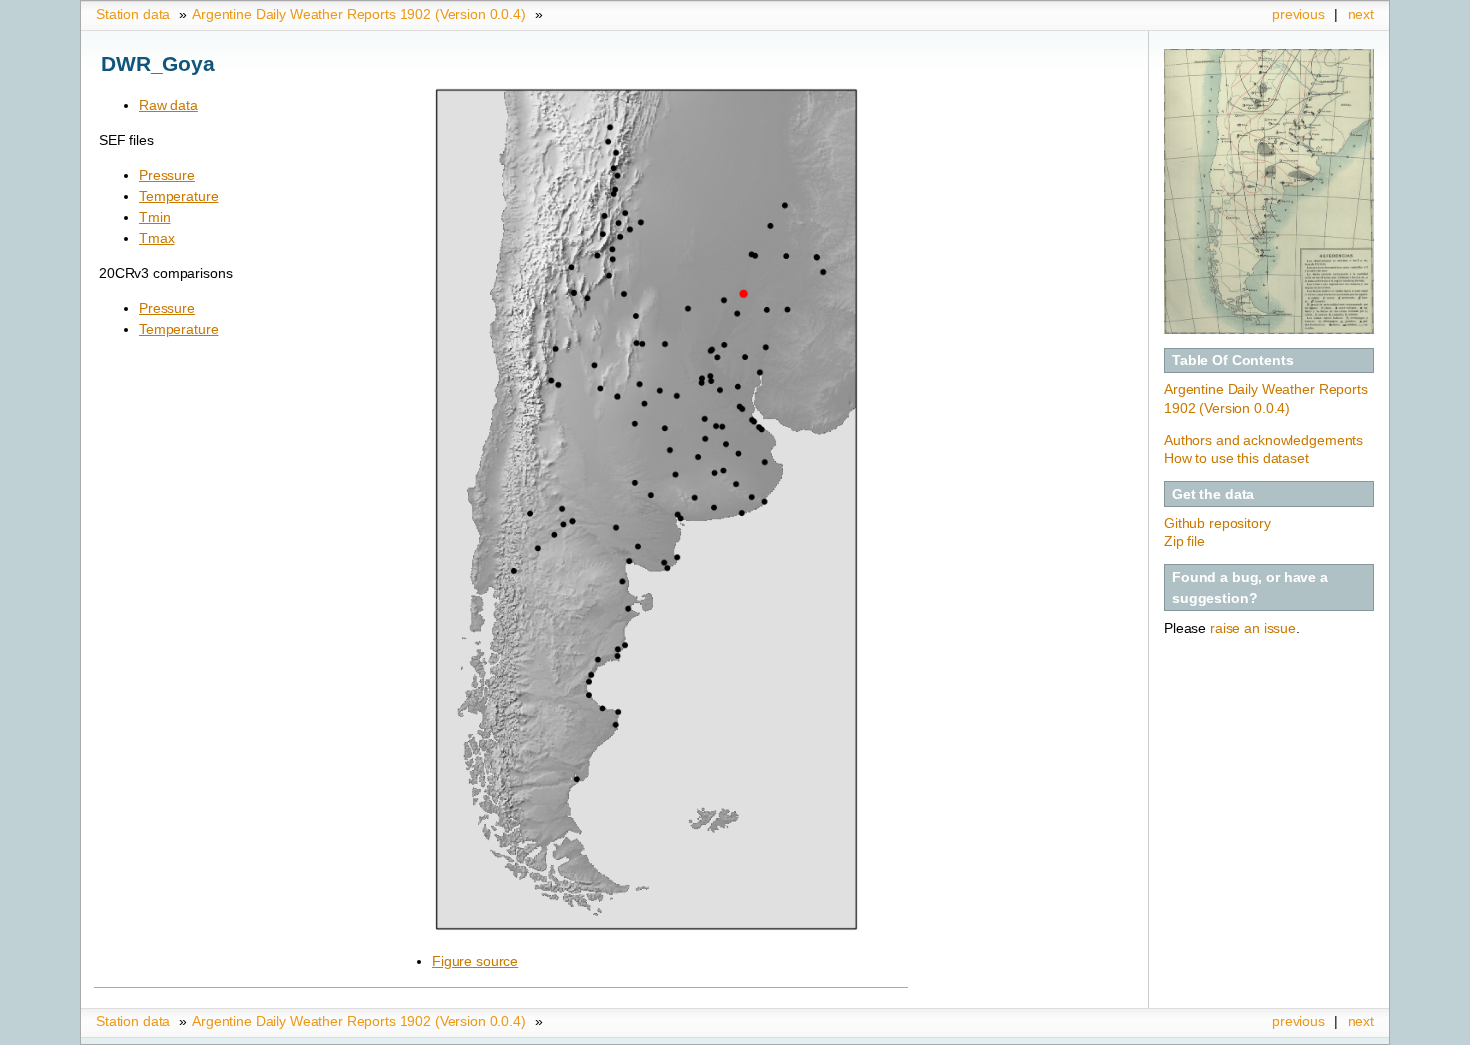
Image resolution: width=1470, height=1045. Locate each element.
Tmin (154, 217)
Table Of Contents (1233, 360)
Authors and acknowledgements (1263, 440)
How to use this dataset (1236, 458)
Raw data (168, 105)
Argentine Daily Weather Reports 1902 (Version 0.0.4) (359, 14)
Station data (133, 14)
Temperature (178, 196)
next (1361, 14)
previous (1298, 14)
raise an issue (1253, 628)
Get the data (1213, 494)
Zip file (1184, 541)
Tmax (156, 238)
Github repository (1217, 523)
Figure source (475, 961)
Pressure (167, 175)
